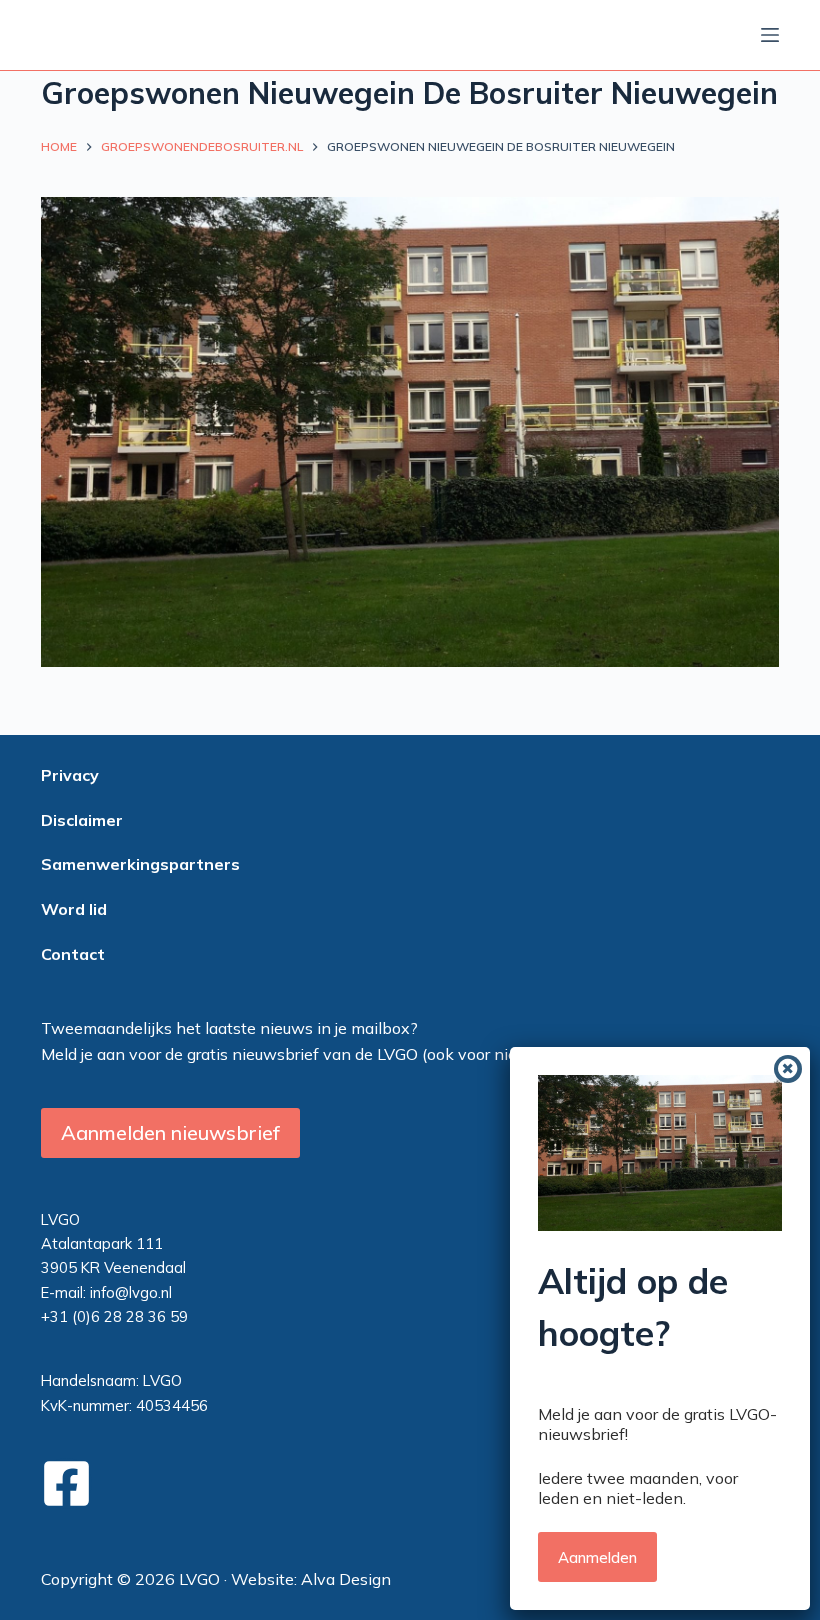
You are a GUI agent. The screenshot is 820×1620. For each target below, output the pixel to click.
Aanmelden (597, 1557)
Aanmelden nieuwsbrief (170, 1132)
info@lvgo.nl (131, 1292)
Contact (73, 954)
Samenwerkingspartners (140, 864)
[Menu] (770, 35)
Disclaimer (82, 820)
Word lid (74, 909)
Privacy (70, 775)
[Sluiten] (788, 1069)
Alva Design (346, 1579)
